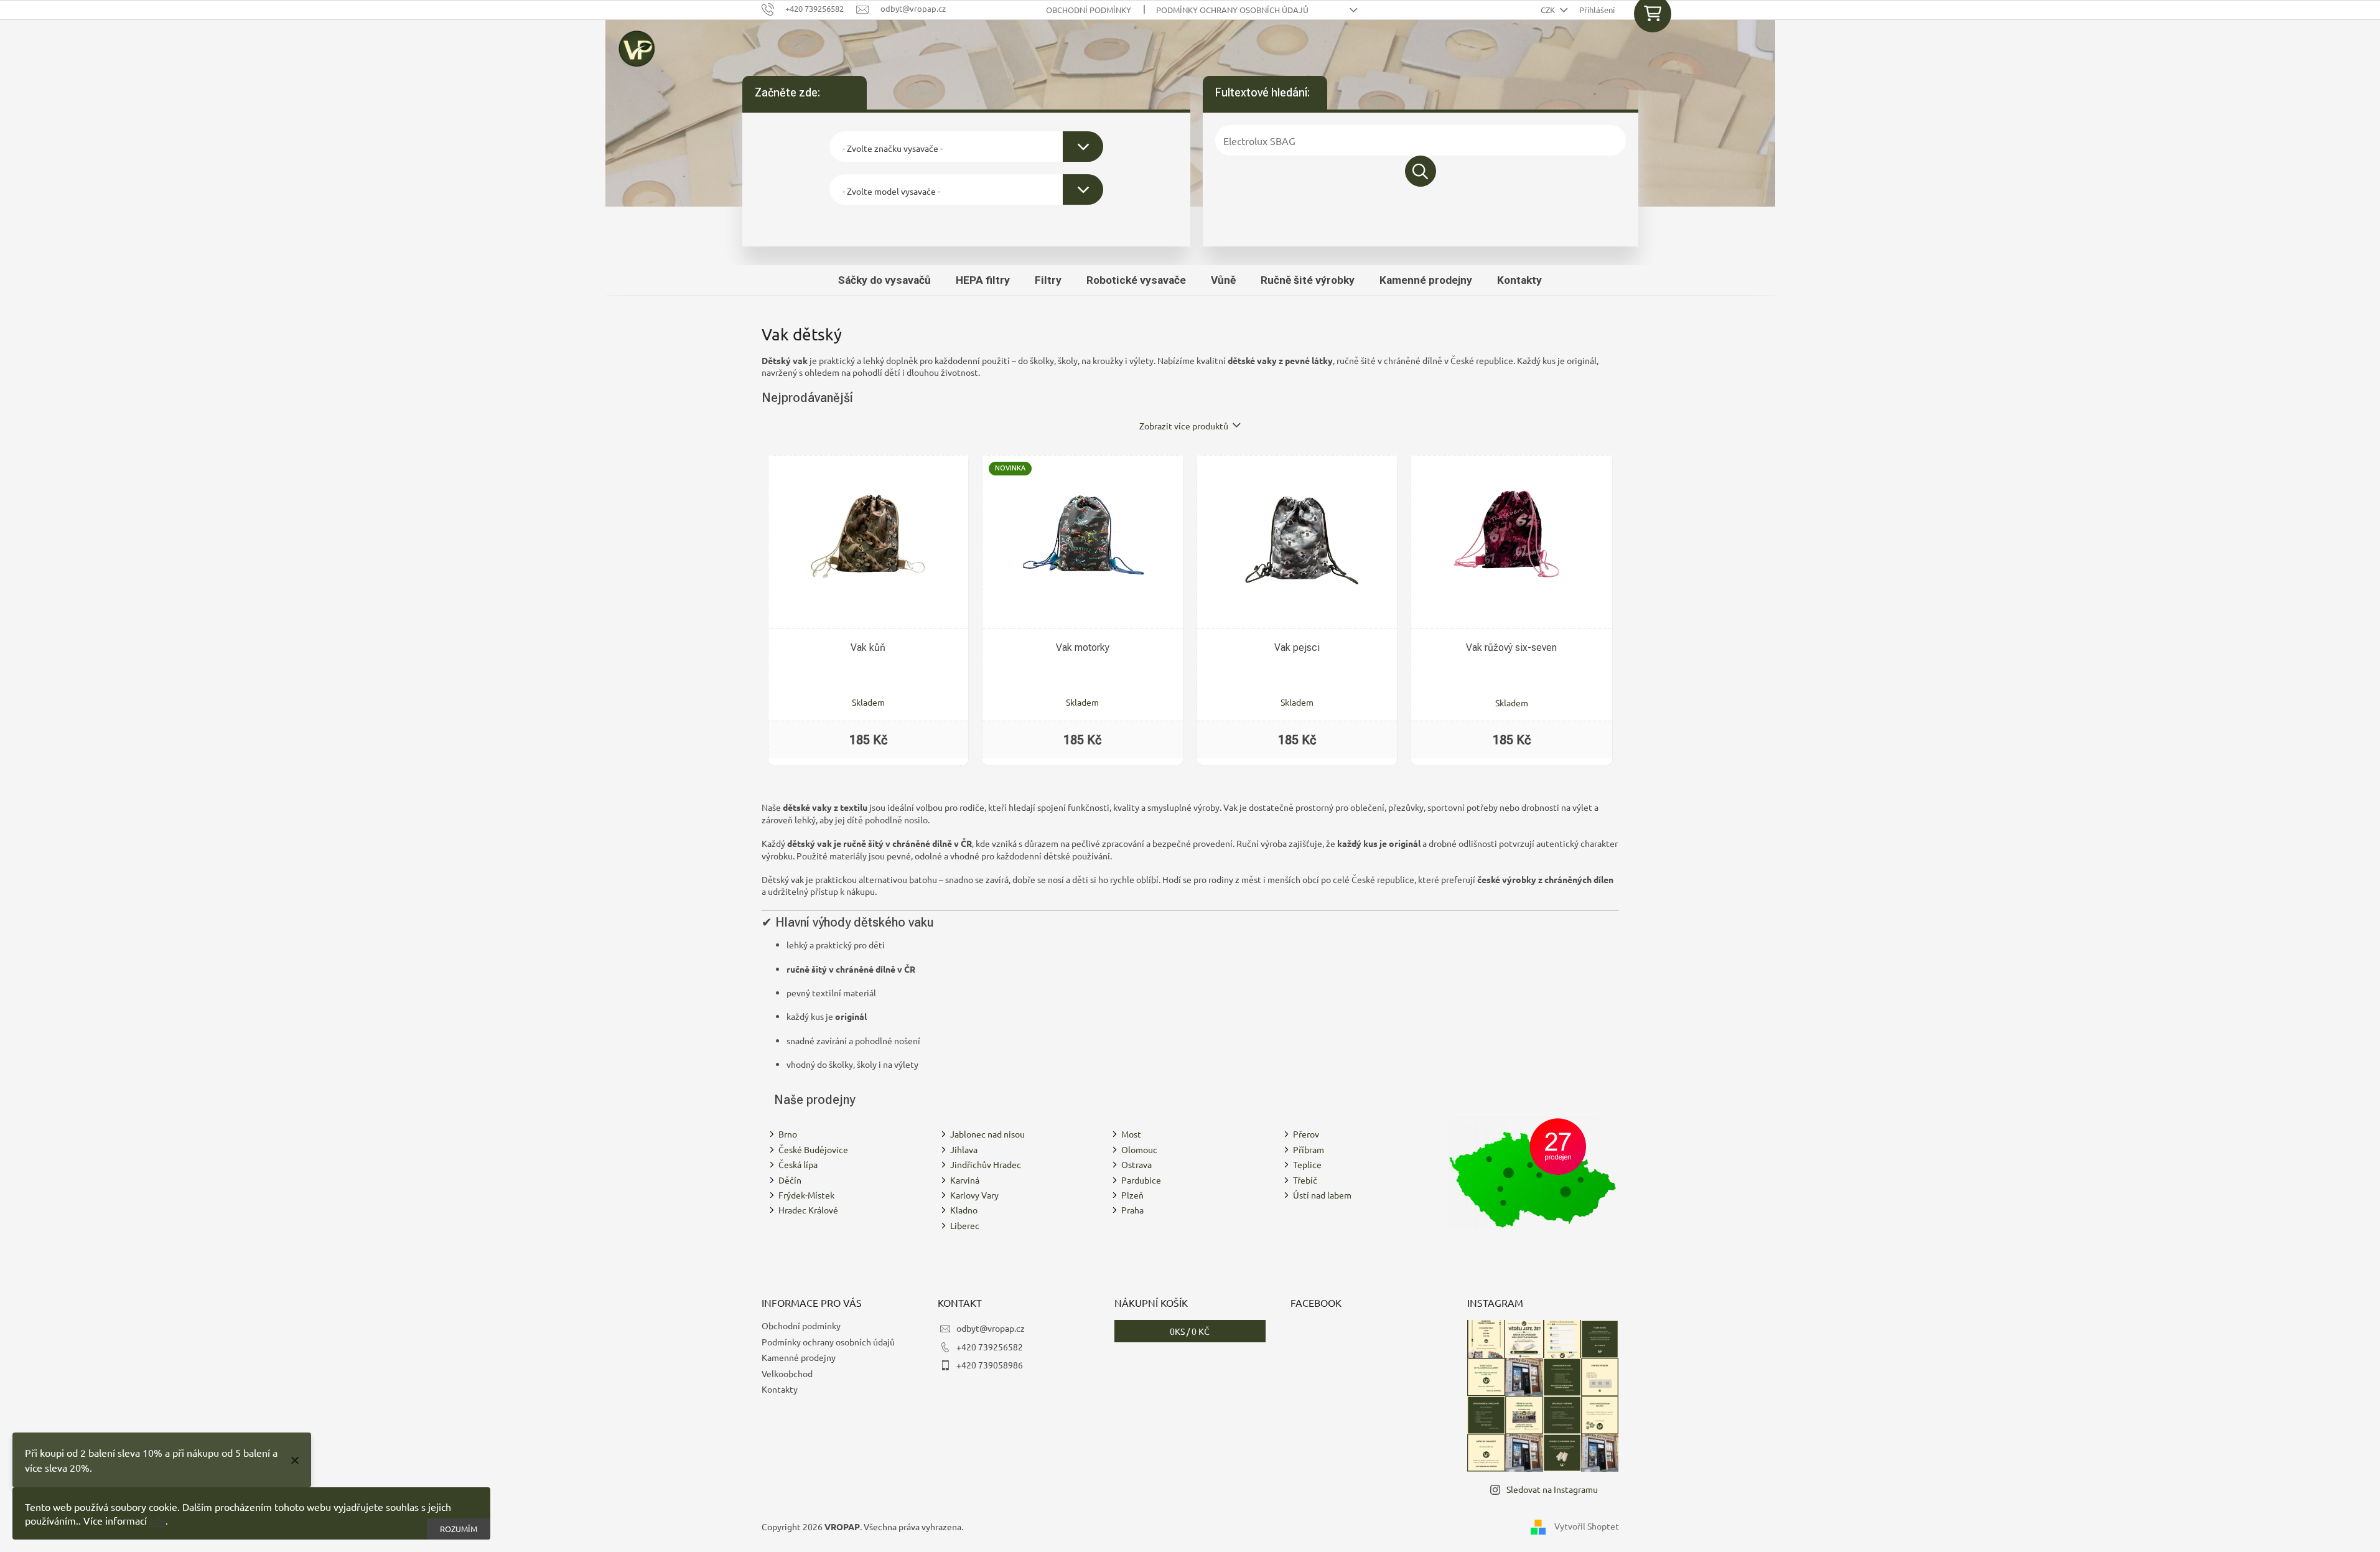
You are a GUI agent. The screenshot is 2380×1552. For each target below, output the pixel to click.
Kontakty (780, 1389)
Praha (1132, 1210)
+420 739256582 (990, 1347)
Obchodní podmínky (1089, 10)
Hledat (1421, 171)
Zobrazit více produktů (1184, 426)
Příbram (1309, 1149)
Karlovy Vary (974, 1195)
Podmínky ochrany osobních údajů (1232, 10)
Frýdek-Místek (806, 1195)
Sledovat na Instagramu (1552, 1489)
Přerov (1306, 1134)
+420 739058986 (990, 1365)
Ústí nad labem (1322, 1195)
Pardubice (1141, 1180)
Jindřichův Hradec (986, 1164)
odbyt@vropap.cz (991, 1328)
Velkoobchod (787, 1373)
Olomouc (1139, 1149)
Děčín (790, 1180)
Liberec (965, 1225)
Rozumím (459, 1529)
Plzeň (1132, 1195)
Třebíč (1305, 1180)
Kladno (964, 1210)
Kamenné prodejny (799, 1357)
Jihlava (964, 1149)
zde (157, 1520)
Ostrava (1136, 1164)
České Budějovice (813, 1149)
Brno (788, 1134)
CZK (1549, 10)
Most (1131, 1134)
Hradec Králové (808, 1210)
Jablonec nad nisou (987, 1134)
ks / (1190, 1331)
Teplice (1307, 1164)
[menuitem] (884, 280)
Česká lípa (798, 1164)
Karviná (965, 1180)
